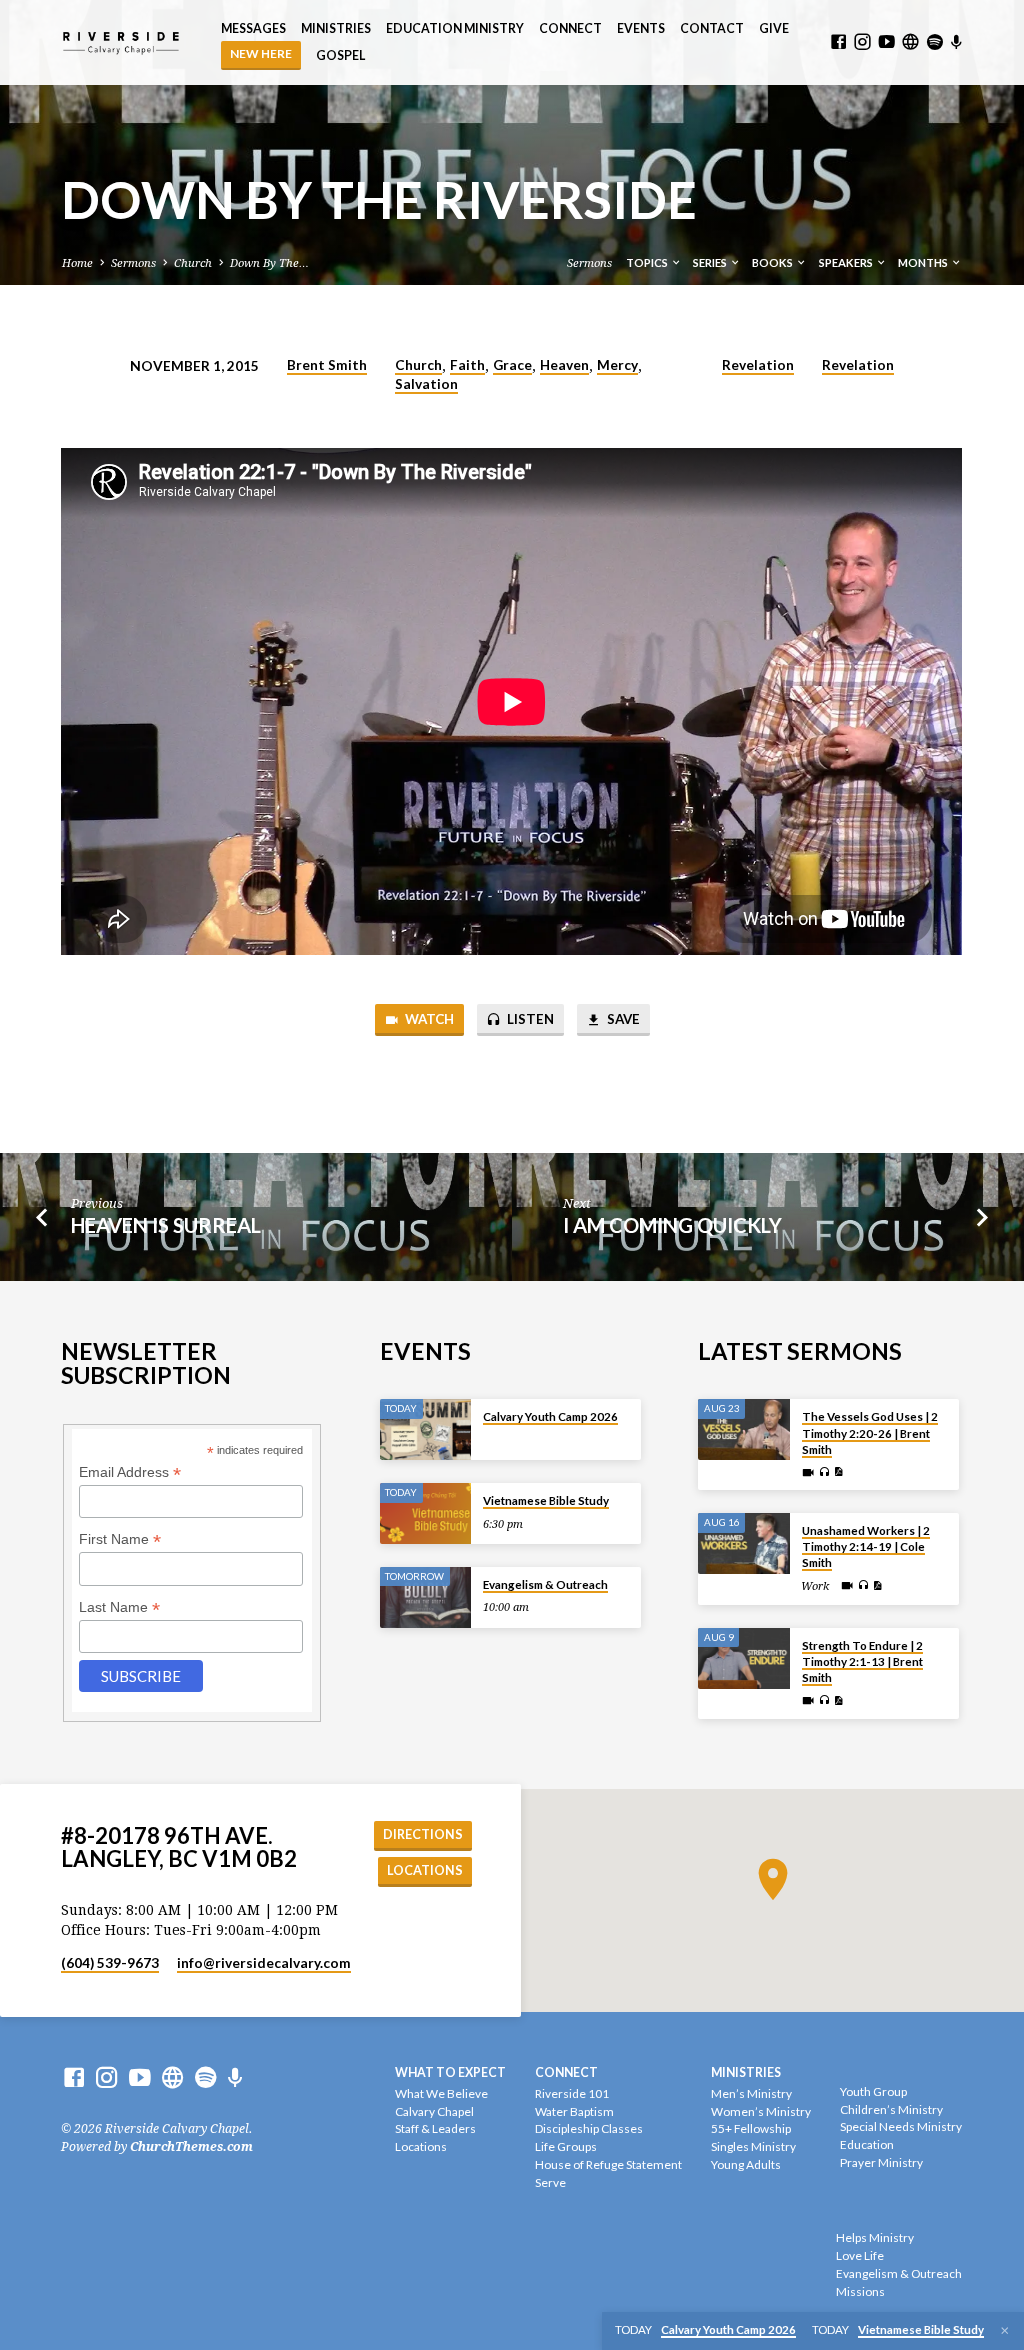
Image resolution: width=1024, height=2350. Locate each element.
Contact (712, 28)
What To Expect (450, 2072)
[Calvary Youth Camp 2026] (425, 1429)
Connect (570, 28)
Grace (512, 365)
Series (711, 262)
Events (641, 28)
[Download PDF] (838, 1472)
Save (622, 1019)
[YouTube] (886, 42)
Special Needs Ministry (901, 2126)
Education (867, 2144)
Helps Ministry (875, 2237)
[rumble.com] (910, 42)
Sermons (133, 263)
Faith (467, 365)
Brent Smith (327, 365)
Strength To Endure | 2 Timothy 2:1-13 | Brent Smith (862, 1662)
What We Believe (441, 2093)
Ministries (336, 28)
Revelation (758, 365)
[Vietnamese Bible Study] (425, 1513)
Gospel (340, 55)
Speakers (847, 262)
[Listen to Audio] (824, 1473)
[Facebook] (838, 42)
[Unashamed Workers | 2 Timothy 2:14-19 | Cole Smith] (743, 1543)
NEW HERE (261, 53)
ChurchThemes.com (191, 2147)
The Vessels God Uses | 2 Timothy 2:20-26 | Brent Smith (870, 1433)
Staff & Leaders (435, 2128)
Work (815, 1586)
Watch (428, 1019)
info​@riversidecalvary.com (264, 1963)
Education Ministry (455, 28)
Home (77, 263)
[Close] (1005, 2331)
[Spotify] (934, 42)
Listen (529, 1019)
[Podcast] (956, 42)
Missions (860, 2291)
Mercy (617, 365)
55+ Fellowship (751, 2128)
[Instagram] (862, 42)
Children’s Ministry (891, 2109)
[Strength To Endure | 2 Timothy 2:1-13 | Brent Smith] (743, 1658)
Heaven (564, 365)
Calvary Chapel (434, 2111)
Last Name (119, 1607)
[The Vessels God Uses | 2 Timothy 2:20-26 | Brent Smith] (743, 1429)
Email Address (130, 1472)
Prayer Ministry (881, 2162)
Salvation (426, 384)
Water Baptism (574, 2111)
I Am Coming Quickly (672, 1225)
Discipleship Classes (589, 2128)
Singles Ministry (753, 2146)
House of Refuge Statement (608, 2164)
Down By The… (269, 263)
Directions (423, 1834)
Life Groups (566, 2146)
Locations (425, 1870)
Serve (550, 2182)
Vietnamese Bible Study (546, 1500)
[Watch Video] (808, 1473)
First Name (120, 1539)
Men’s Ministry (751, 2093)
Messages (253, 28)
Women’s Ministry (761, 2111)
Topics (648, 262)
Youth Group (873, 2091)
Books (773, 262)
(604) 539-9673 (110, 1963)
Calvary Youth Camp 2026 (550, 1416)
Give (774, 28)
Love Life (860, 2255)
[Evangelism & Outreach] (425, 1597)
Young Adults (746, 2164)
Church (193, 263)
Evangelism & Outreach (545, 1584)
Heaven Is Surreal (166, 1225)
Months (924, 262)
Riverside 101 (572, 2093)
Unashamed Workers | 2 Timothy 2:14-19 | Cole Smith (866, 1547)
